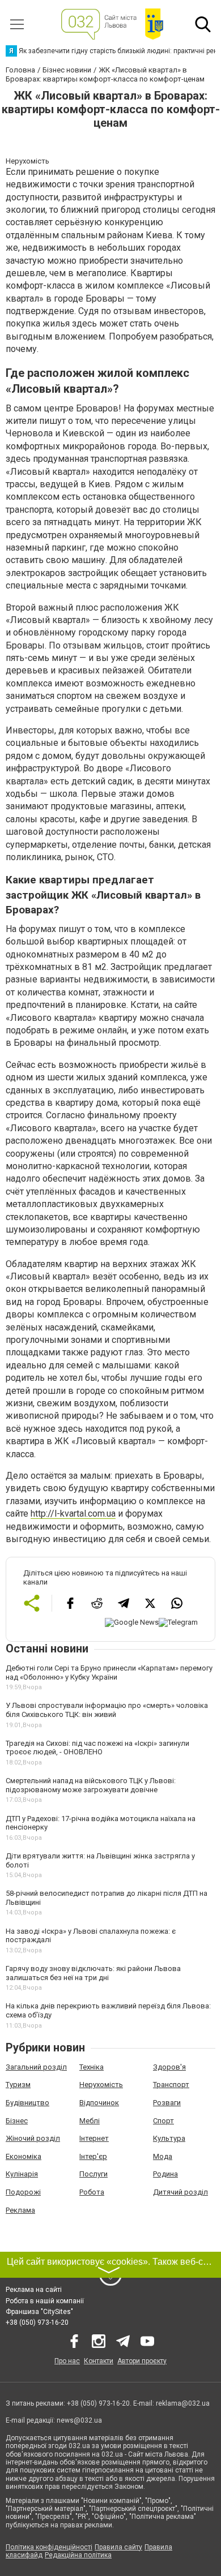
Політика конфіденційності (49, 2547)
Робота (92, 2192)
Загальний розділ (36, 2067)
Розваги (167, 2103)
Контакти (99, 2361)
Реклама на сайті (34, 2290)
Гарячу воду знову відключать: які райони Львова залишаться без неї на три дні (93, 1973)
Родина (165, 2174)
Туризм (18, 2085)
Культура (169, 2138)
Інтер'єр (93, 2156)
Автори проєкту (142, 2361)
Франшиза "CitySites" (39, 2312)
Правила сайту (118, 2547)
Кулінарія (22, 2174)
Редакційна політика (78, 2555)
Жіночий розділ (33, 2138)
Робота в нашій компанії (45, 2301)
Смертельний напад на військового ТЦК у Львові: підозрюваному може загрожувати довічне (91, 1785)
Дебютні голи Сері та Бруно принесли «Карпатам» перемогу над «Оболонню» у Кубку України (109, 1673)
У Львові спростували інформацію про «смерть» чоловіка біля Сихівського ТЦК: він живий (107, 1710)
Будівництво (27, 2103)
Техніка (92, 2067)
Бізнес (17, 2121)
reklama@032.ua (183, 2403)
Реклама (20, 2210)
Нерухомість (101, 2085)
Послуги (93, 2174)
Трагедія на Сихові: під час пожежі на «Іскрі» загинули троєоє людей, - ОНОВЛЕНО (97, 1748)
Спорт (163, 2121)
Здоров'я (169, 2067)
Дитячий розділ (180, 2192)
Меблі (90, 2121)
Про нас (67, 2361)
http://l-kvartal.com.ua (73, 1514)
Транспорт (171, 2085)
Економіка (24, 2156)
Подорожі (23, 2192)
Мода (163, 2156)
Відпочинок (99, 2103)
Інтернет (94, 2138)
